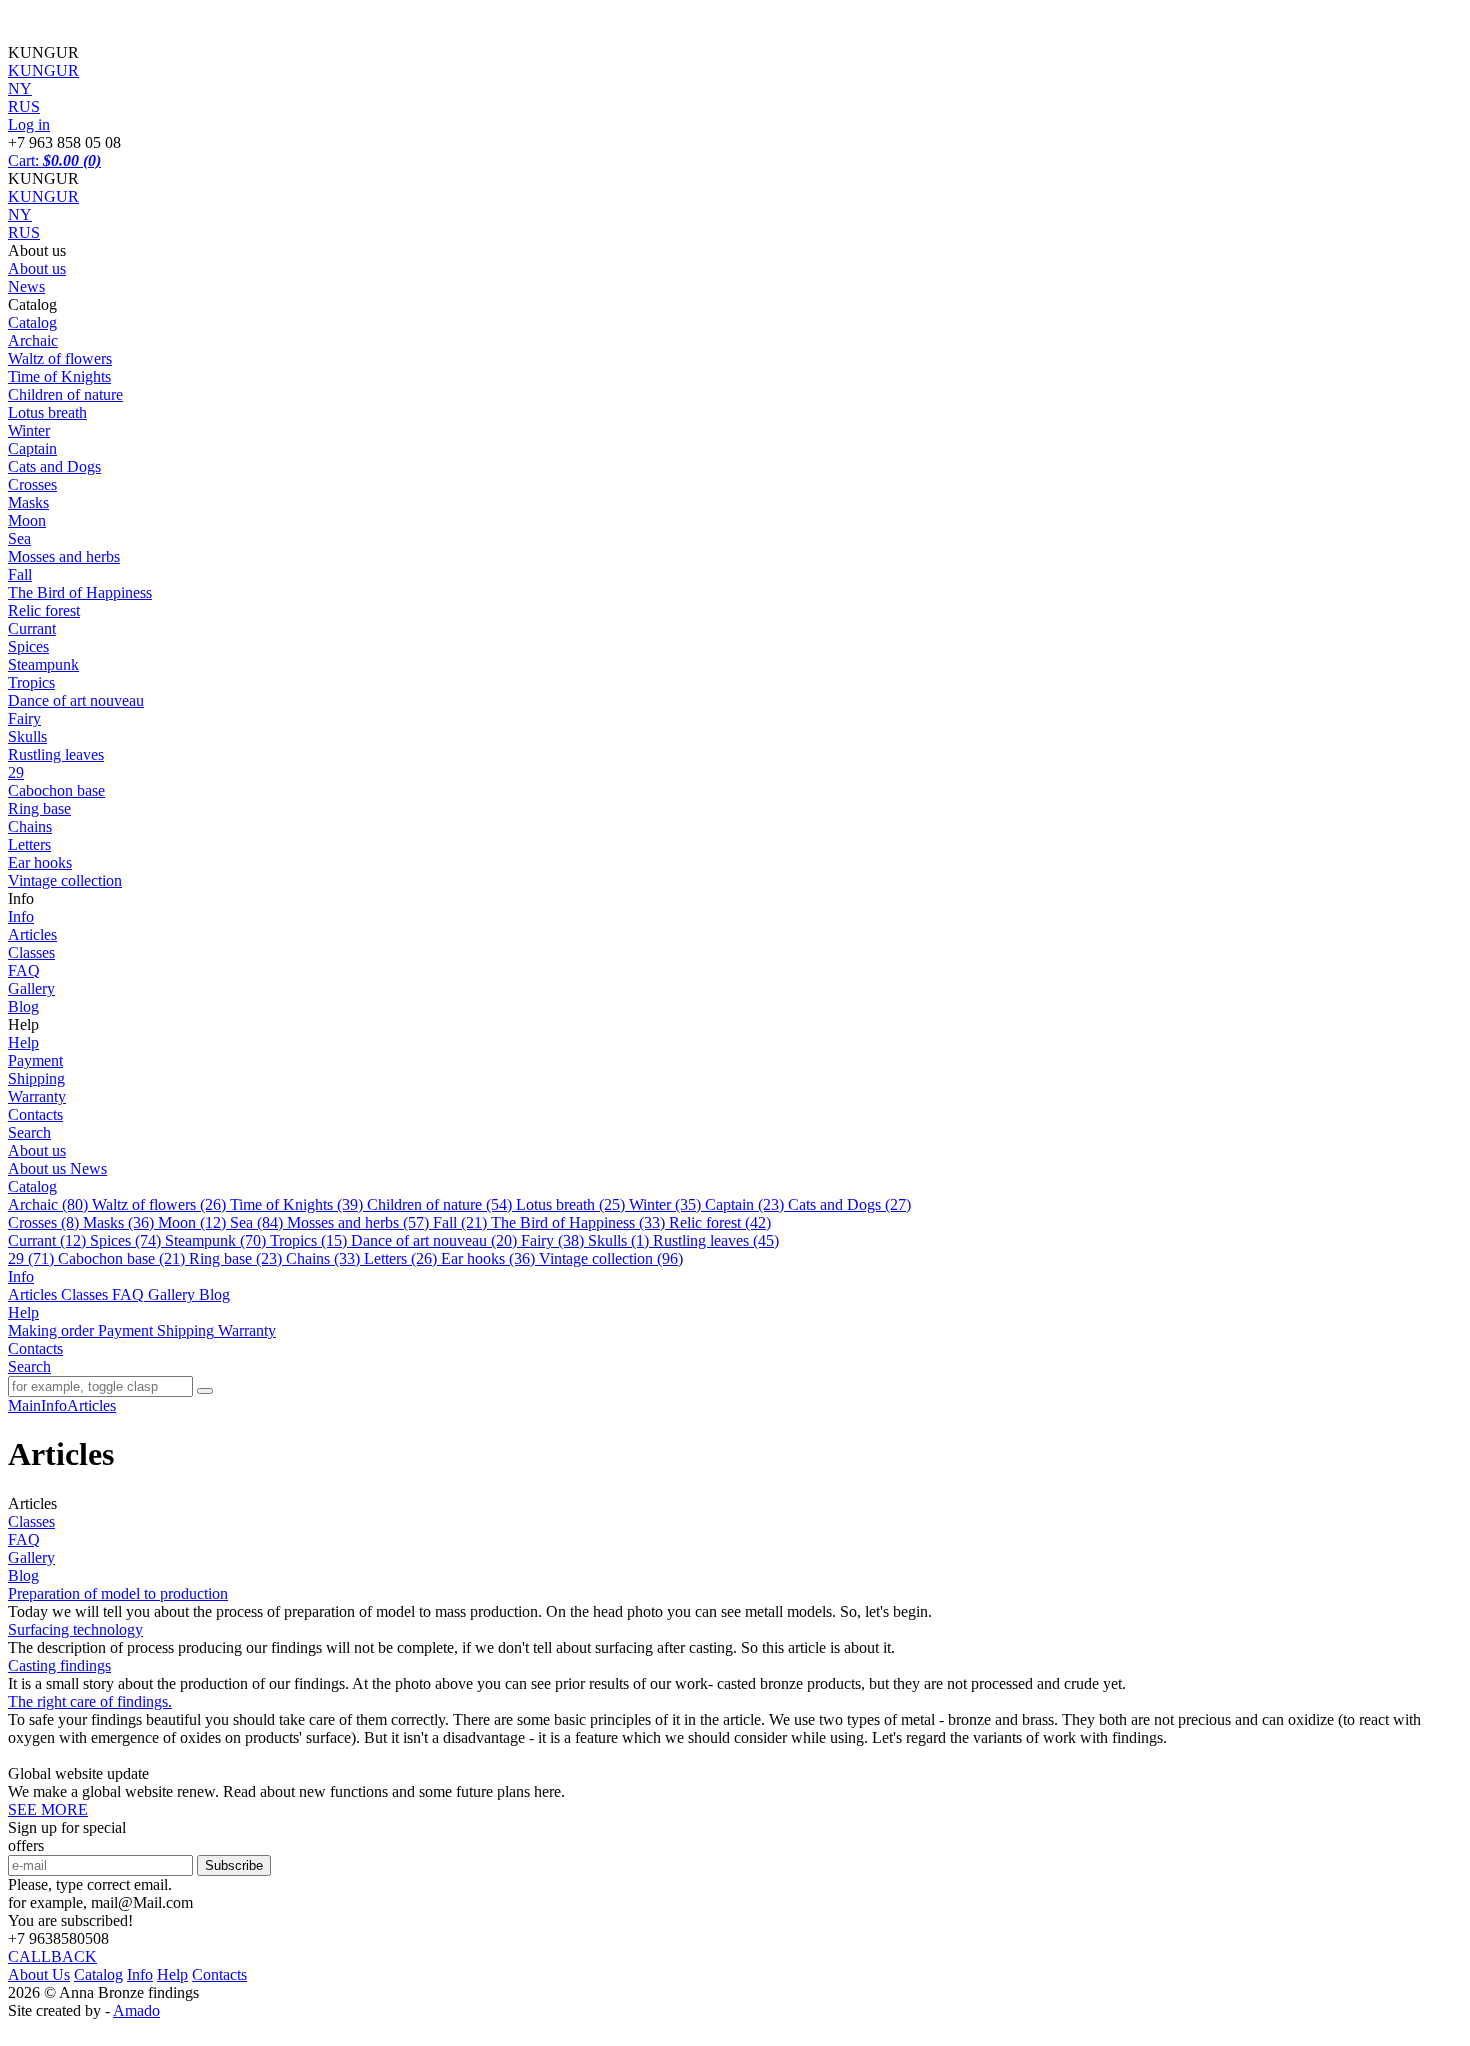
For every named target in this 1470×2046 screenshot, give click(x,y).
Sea (19, 538)
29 (16, 772)
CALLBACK (52, 1956)
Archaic (33, 340)
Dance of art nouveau (76, 700)
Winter (29, 430)
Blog (23, 1006)
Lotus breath (47, 412)
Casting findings (59, 1665)
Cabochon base (56, 790)
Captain (32, 448)
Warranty (37, 1096)
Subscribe (234, 1865)
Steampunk (43, 664)
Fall (20, 574)
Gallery (31, 988)
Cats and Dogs (54, 466)
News (26, 286)
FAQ (24, 970)
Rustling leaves (56, 754)
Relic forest (44, 610)
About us (37, 268)
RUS (24, 232)
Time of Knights (59, 376)
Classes (31, 952)
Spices (28, 646)
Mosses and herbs (64, 556)
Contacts (35, 1114)
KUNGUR (43, 196)
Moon (27, 520)
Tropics (31, 682)
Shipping (36, 1078)
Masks (28, 502)
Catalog (32, 322)
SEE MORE (48, 1809)
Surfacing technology (75, 1629)
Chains (30, 826)
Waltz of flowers (60, 358)
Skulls (27, 736)
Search (29, 1132)
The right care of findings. (90, 1701)
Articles (32, 934)
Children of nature (65, 394)
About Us (39, 1974)
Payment (35, 1060)
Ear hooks (40, 862)
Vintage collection (65, 880)
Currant (32, 628)
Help (23, 1042)
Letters (29, 844)
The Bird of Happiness (80, 592)
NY (20, 214)
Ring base (39, 808)
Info (21, 916)
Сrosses (32, 484)
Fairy (24, 718)
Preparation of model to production (118, 1593)
